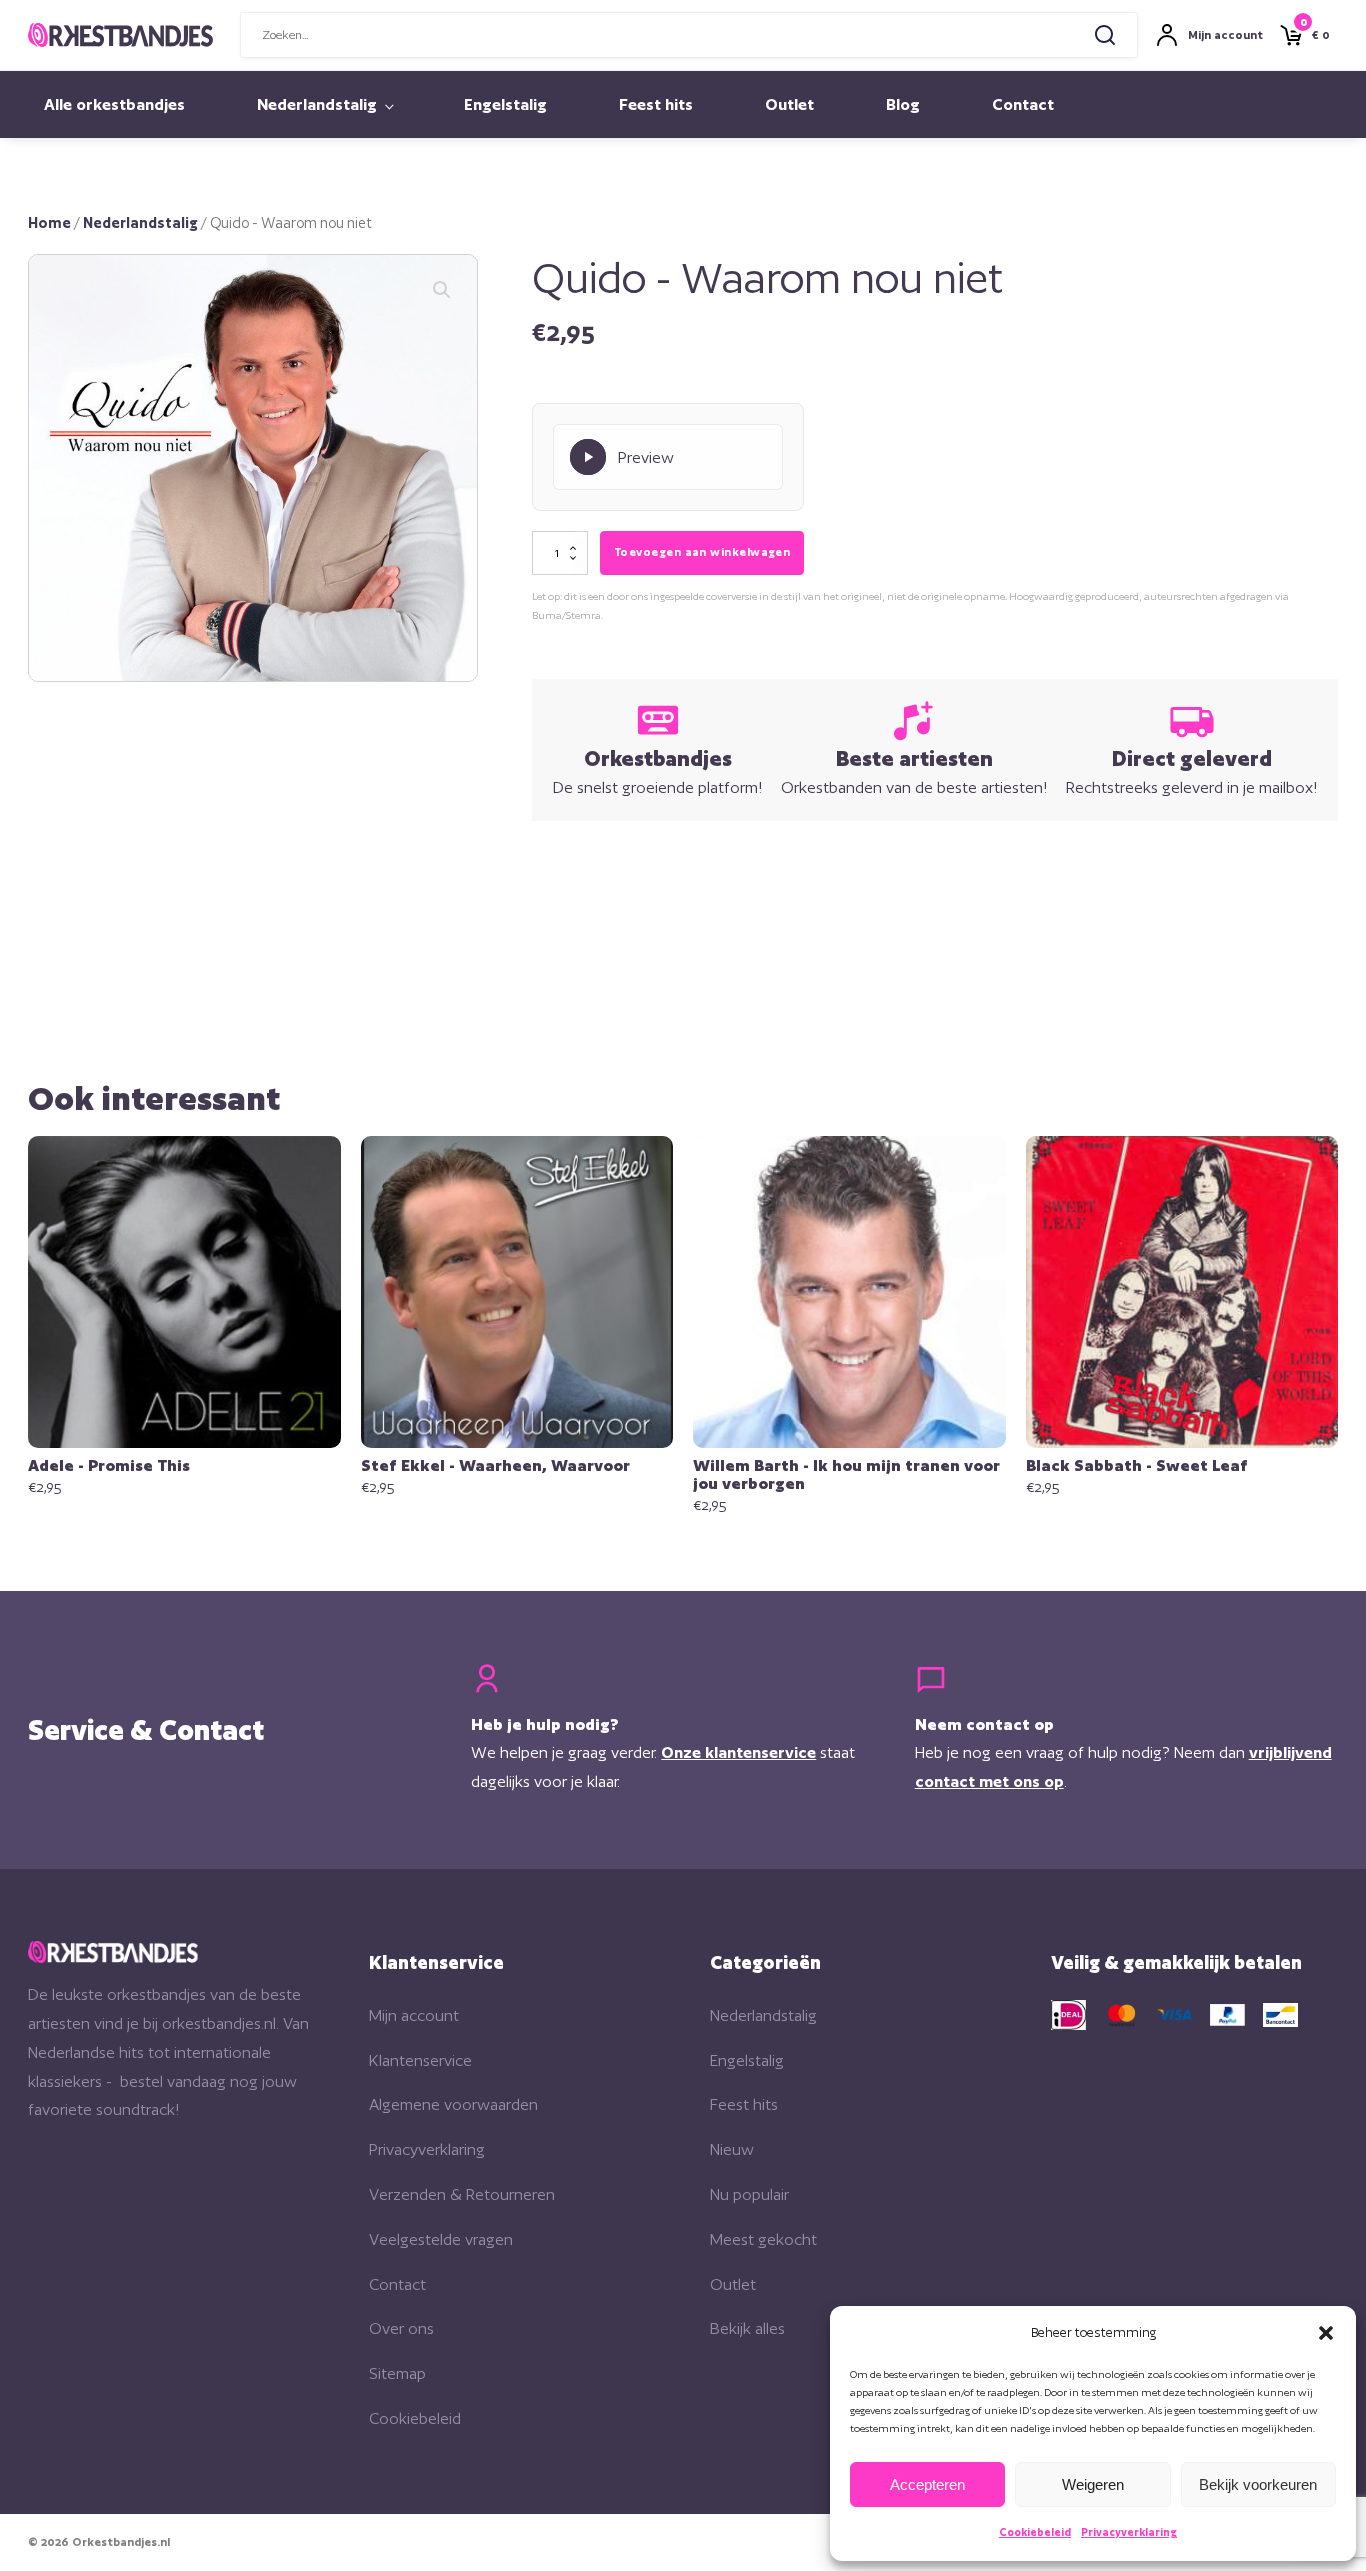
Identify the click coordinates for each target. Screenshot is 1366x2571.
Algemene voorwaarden (453, 2104)
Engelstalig (505, 104)
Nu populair (749, 2194)
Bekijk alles (747, 2328)
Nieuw (732, 2149)
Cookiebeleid (1035, 2532)
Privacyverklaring (1129, 2532)
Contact (1023, 104)
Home (49, 222)
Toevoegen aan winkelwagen (702, 552)
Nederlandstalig (317, 104)
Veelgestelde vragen (441, 2239)
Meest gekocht (763, 2239)
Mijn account (414, 2015)
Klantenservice (420, 2060)
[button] (1326, 2333)
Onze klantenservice (738, 1752)
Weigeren (1093, 2484)
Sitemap (397, 2373)
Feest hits (656, 104)
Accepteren (927, 2484)
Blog (903, 104)
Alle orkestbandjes (114, 104)
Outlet (789, 104)
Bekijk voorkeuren (1258, 2484)
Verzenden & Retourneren (462, 2194)
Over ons (401, 2328)
